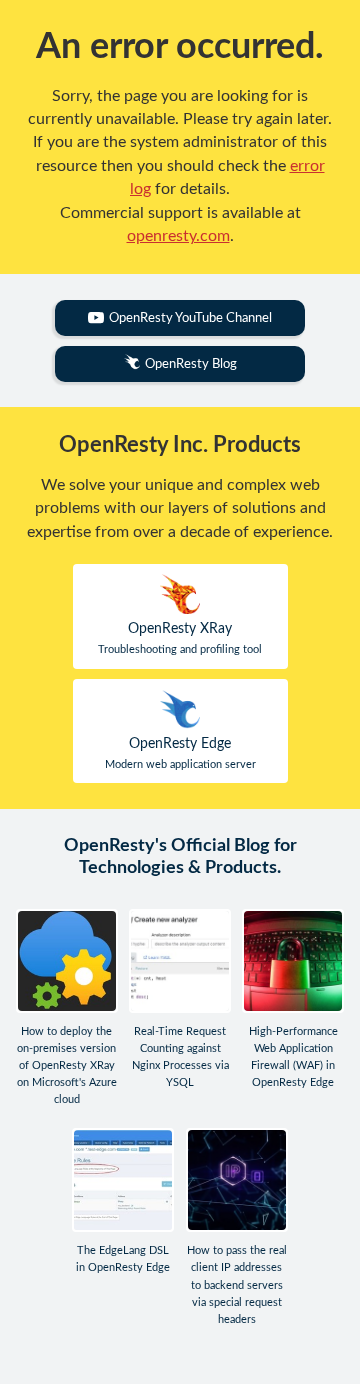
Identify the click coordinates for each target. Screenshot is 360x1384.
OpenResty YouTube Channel (190, 318)
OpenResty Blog (191, 364)
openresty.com (178, 236)
